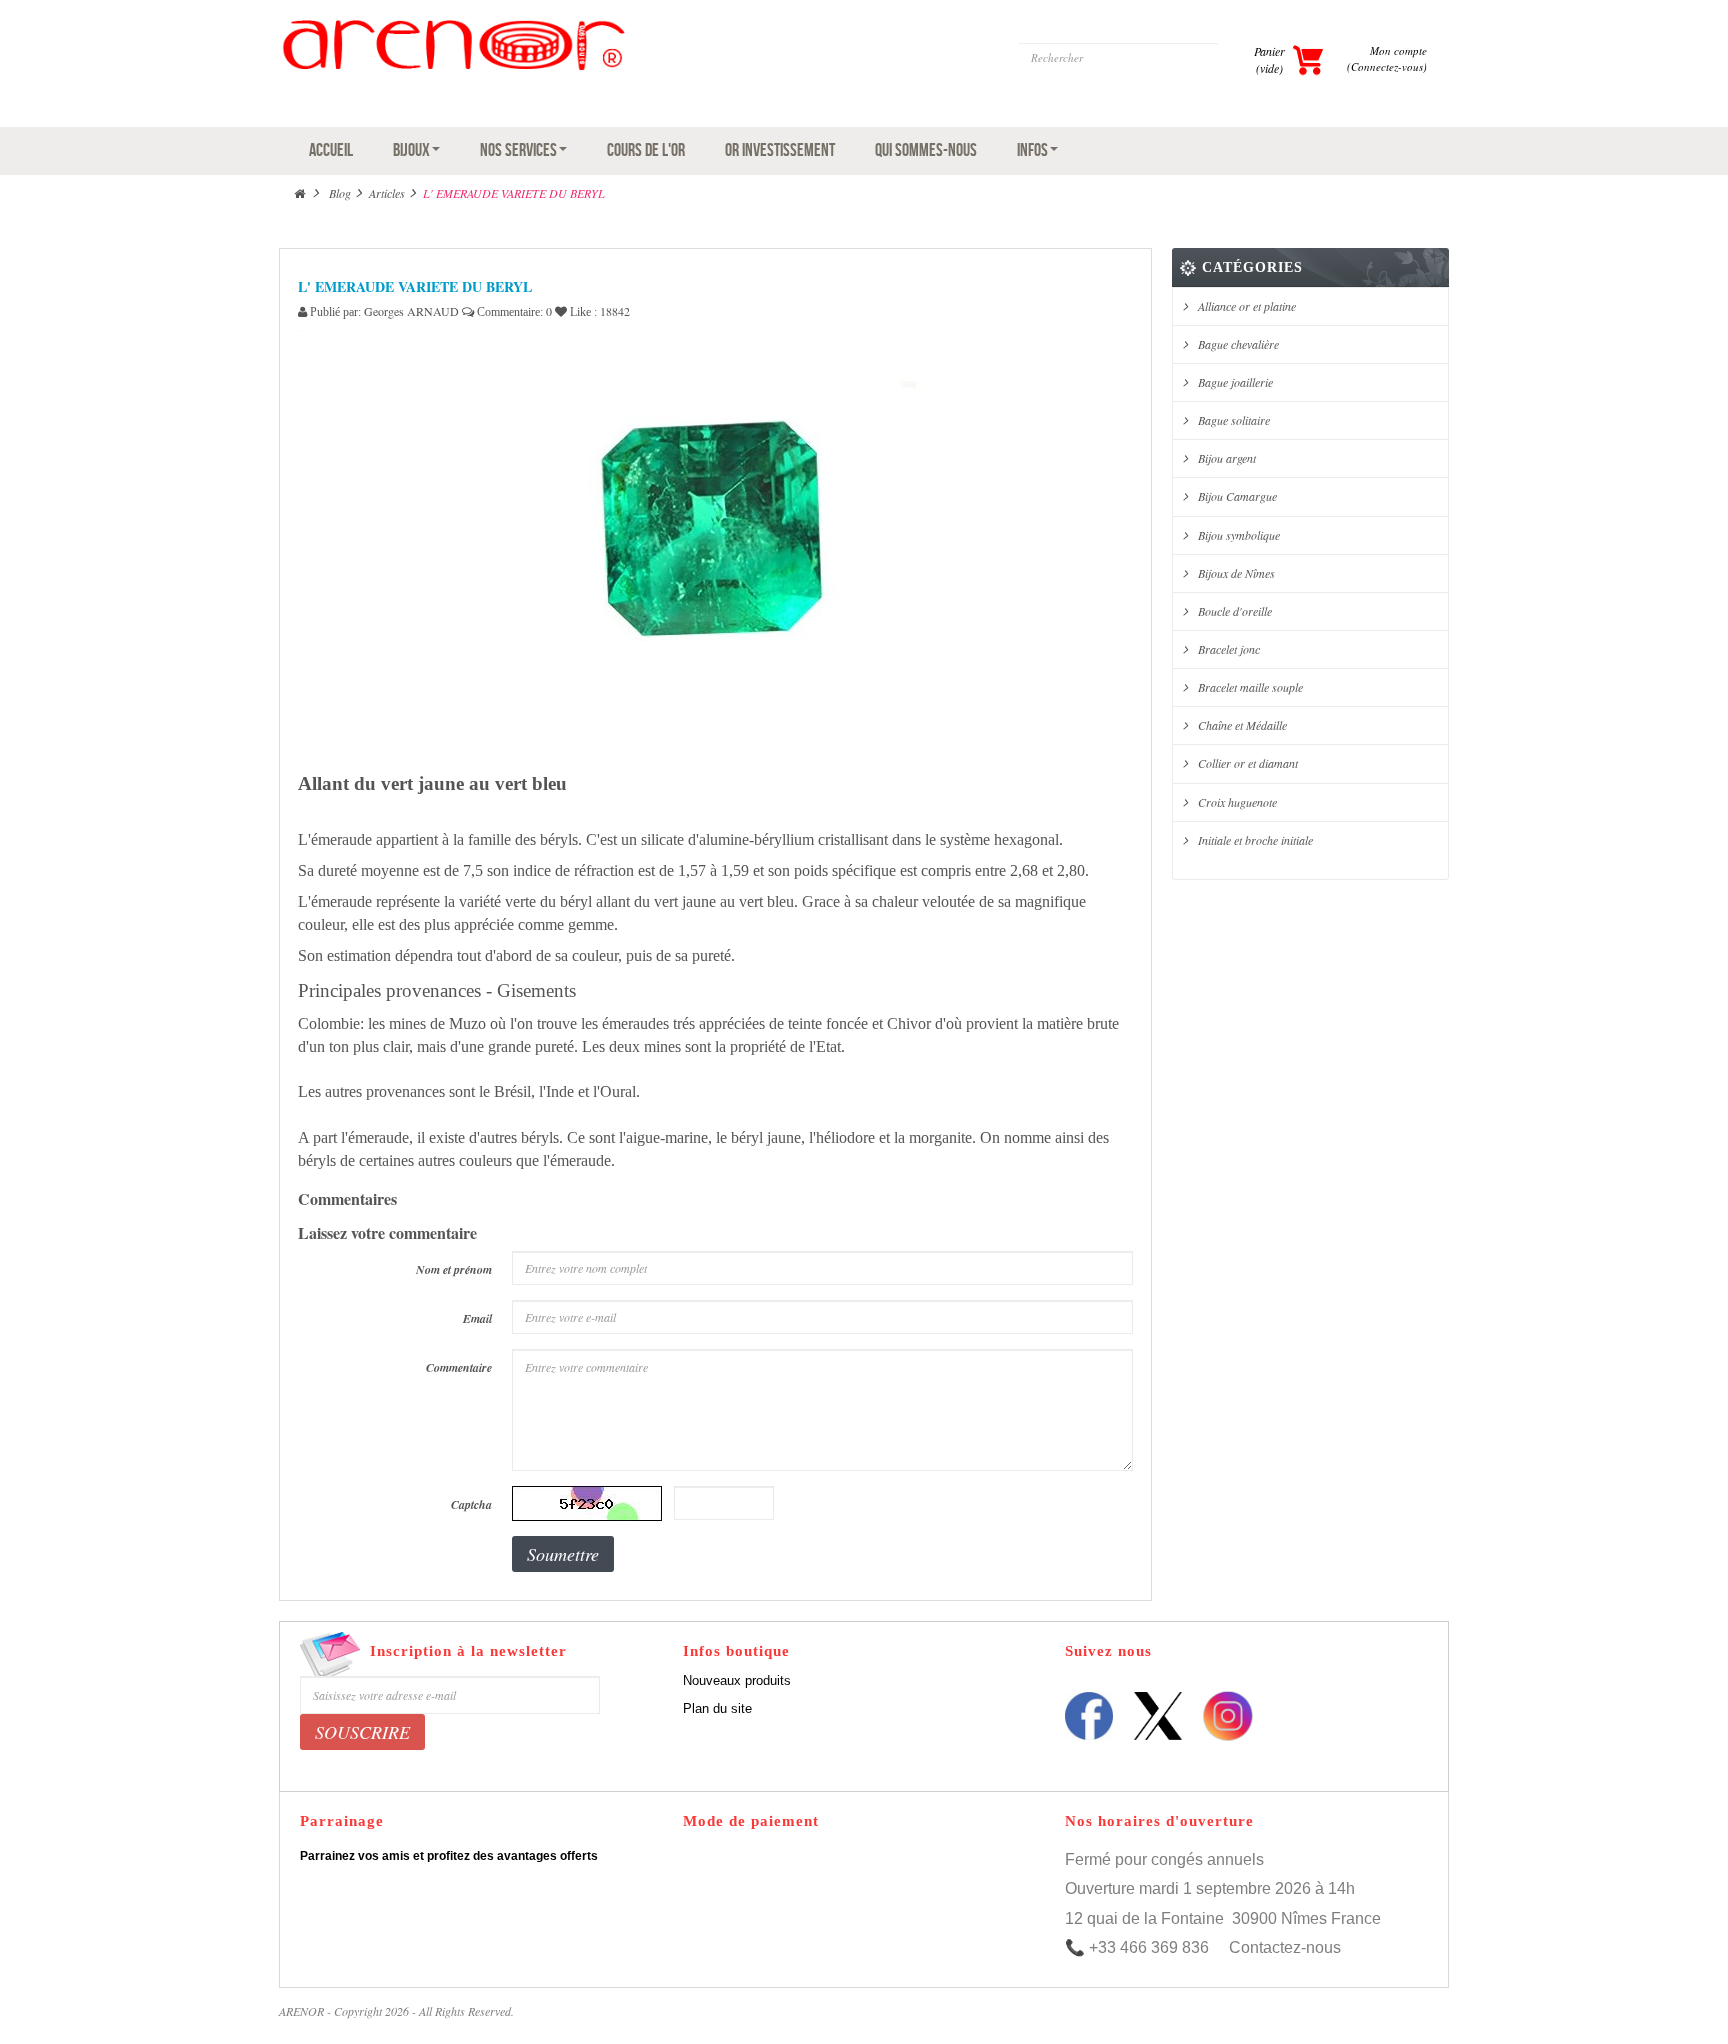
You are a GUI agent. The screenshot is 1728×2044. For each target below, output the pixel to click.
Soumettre (563, 1554)
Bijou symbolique (1239, 535)
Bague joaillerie (1235, 382)
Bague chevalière (1238, 344)
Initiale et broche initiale (1255, 840)
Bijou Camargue (1237, 496)
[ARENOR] (566, 68)
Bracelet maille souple (1250, 687)
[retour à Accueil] (299, 193)
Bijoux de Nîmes (1236, 573)
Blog (340, 193)
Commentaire (459, 1367)
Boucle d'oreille (1235, 611)
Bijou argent (1227, 458)
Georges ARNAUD (411, 311)
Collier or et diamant (1248, 763)
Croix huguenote (1237, 802)
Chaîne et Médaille (1242, 725)
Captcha (471, 1504)
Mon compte (1398, 50)
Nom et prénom (454, 1269)
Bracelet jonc (1229, 649)
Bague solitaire (1234, 420)
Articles (387, 193)
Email (477, 1318)
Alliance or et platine (1247, 306)
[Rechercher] (1236, 57)
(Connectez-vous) (1387, 66)
